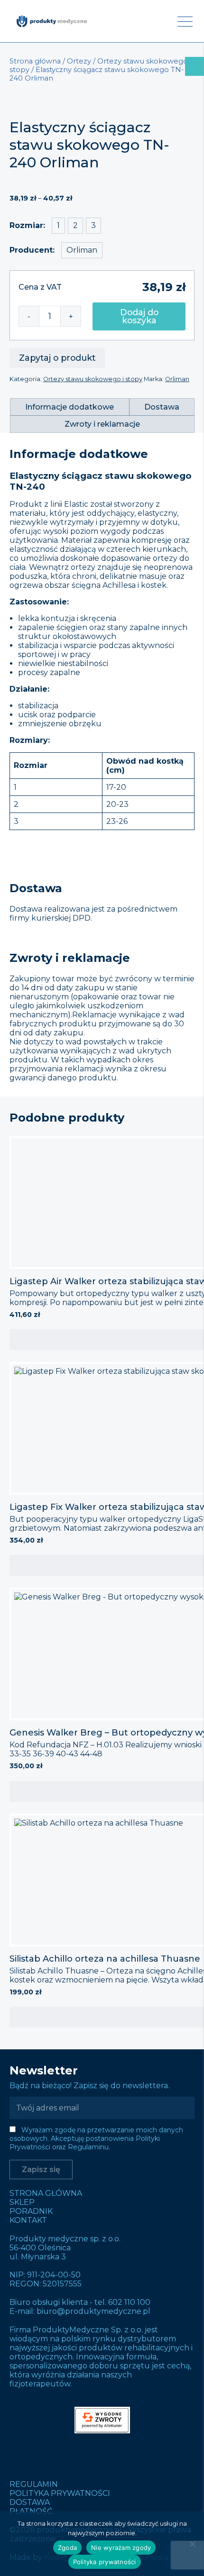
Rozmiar (26, 225)
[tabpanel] (102, 305)
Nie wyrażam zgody (121, 2548)
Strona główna (35, 61)
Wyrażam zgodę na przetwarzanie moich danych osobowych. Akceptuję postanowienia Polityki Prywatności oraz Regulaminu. (96, 2138)
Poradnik (31, 2211)
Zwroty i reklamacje (102, 424)
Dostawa (162, 407)
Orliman (177, 379)
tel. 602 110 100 (122, 2302)
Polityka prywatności (60, 2493)
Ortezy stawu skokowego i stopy (93, 379)
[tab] (70, 407)
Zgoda (67, 2548)
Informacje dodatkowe (70, 407)
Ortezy (79, 61)
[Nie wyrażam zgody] (192, 2544)
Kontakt (28, 2220)
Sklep (22, 2202)
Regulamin (34, 2484)
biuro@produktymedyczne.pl (93, 2311)
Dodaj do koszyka (139, 316)
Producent (31, 250)
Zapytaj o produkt (57, 358)
